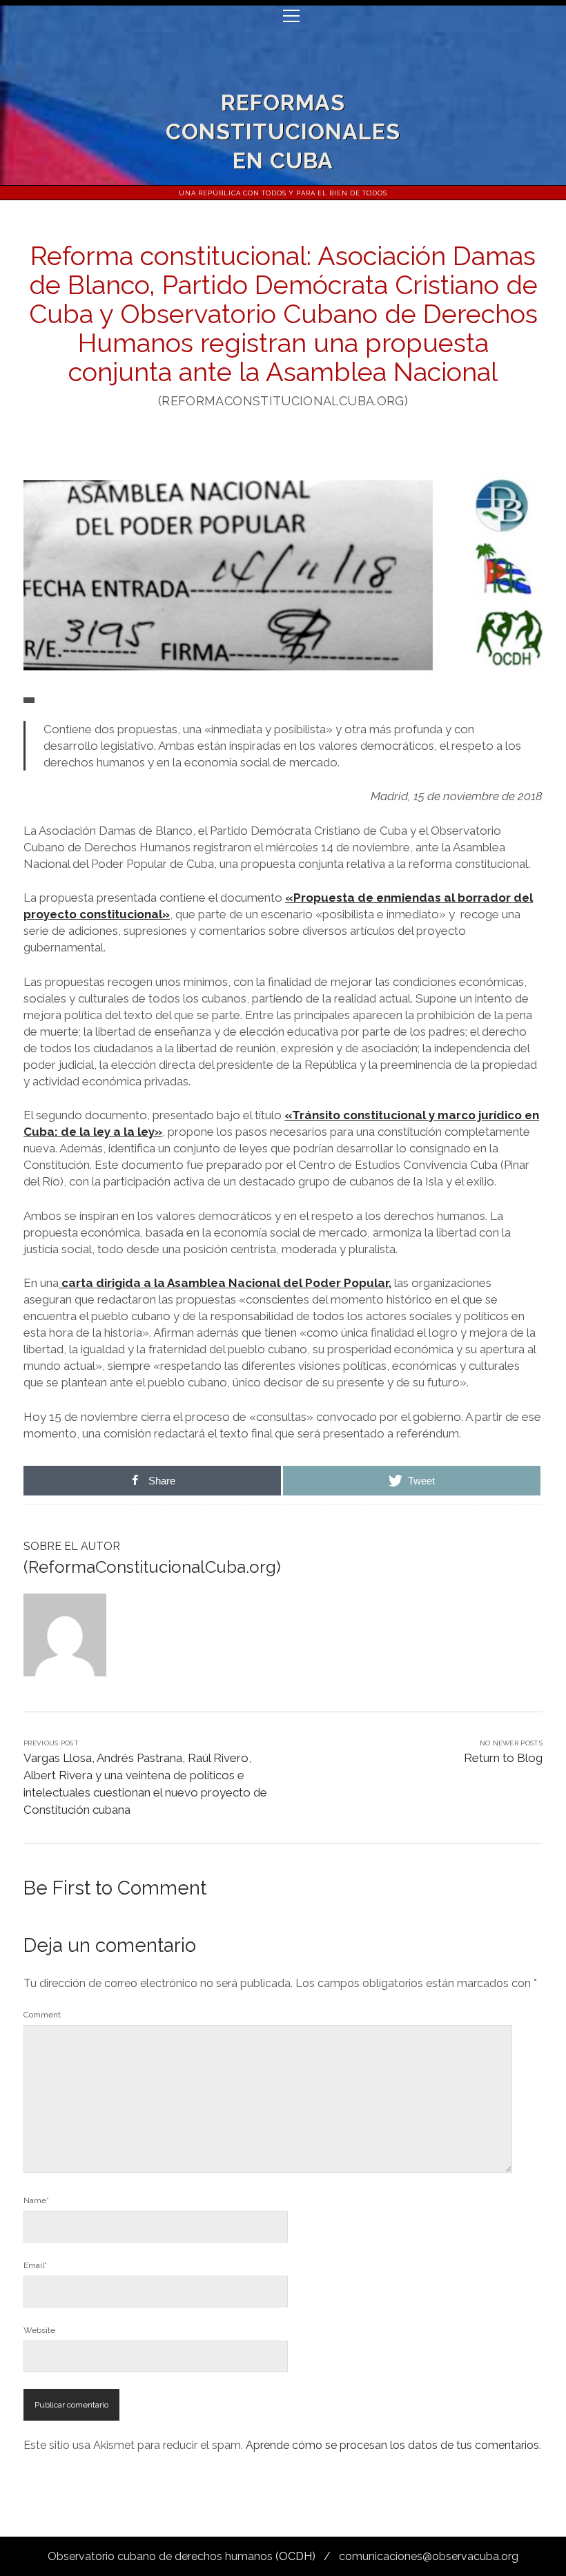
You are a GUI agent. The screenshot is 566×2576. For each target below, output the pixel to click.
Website (39, 2330)
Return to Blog (503, 1758)
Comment (42, 2015)
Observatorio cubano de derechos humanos (160, 2556)
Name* (36, 2200)
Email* (35, 2265)
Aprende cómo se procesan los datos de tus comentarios (392, 2445)
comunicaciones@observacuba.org (429, 2556)
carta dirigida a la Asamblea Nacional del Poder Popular (224, 1283)
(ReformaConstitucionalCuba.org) (152, 1567)
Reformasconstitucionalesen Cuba (283, 132)
